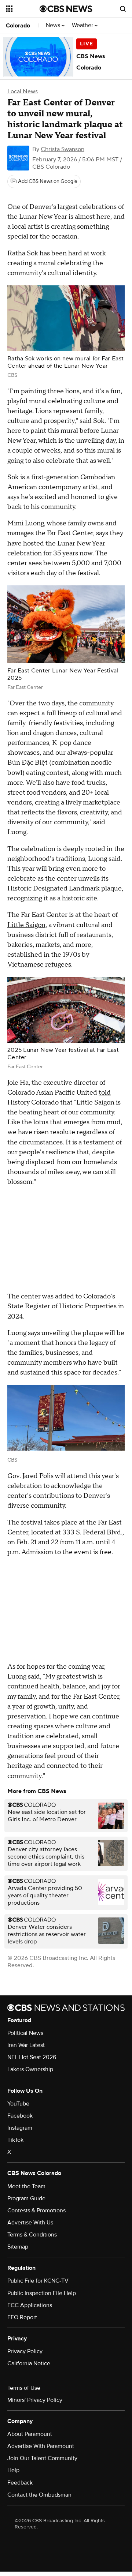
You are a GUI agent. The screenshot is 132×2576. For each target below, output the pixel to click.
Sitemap (18, 2247)
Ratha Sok (23, 253)
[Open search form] (123, 9)
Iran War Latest (26, 2045)
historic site (80, 898)
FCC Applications (30, 2305)
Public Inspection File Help (42, 2293)
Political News (25, 2033)
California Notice (29, 2363)
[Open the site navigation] (23, 9)
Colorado (18, 26)
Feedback (20, 2483)
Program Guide (26, 2198)
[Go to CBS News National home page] (66, 9)
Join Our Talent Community (42, 2458)
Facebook (20, 2116)
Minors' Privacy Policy (35, 2400)
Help (13, 2470)
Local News (23, 91)
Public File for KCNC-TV (38, 2281)
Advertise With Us (30, 2223)
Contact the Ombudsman (39, 2495)
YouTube (18, 2104)
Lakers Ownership (30, 2069)
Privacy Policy (25, 2351)
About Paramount (30, 2434)
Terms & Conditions (32, 2235)
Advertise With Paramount (41, 2446)
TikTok (15, 2140)
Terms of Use (24, 2388)
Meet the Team (26, 2186)
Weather (83, 25)
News (54, 25)
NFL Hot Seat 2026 (32, 2057)
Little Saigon (26, 925)
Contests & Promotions (36, 2211)
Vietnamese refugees (39, 965)
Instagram (20, 2128)
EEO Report (22, 2317)
